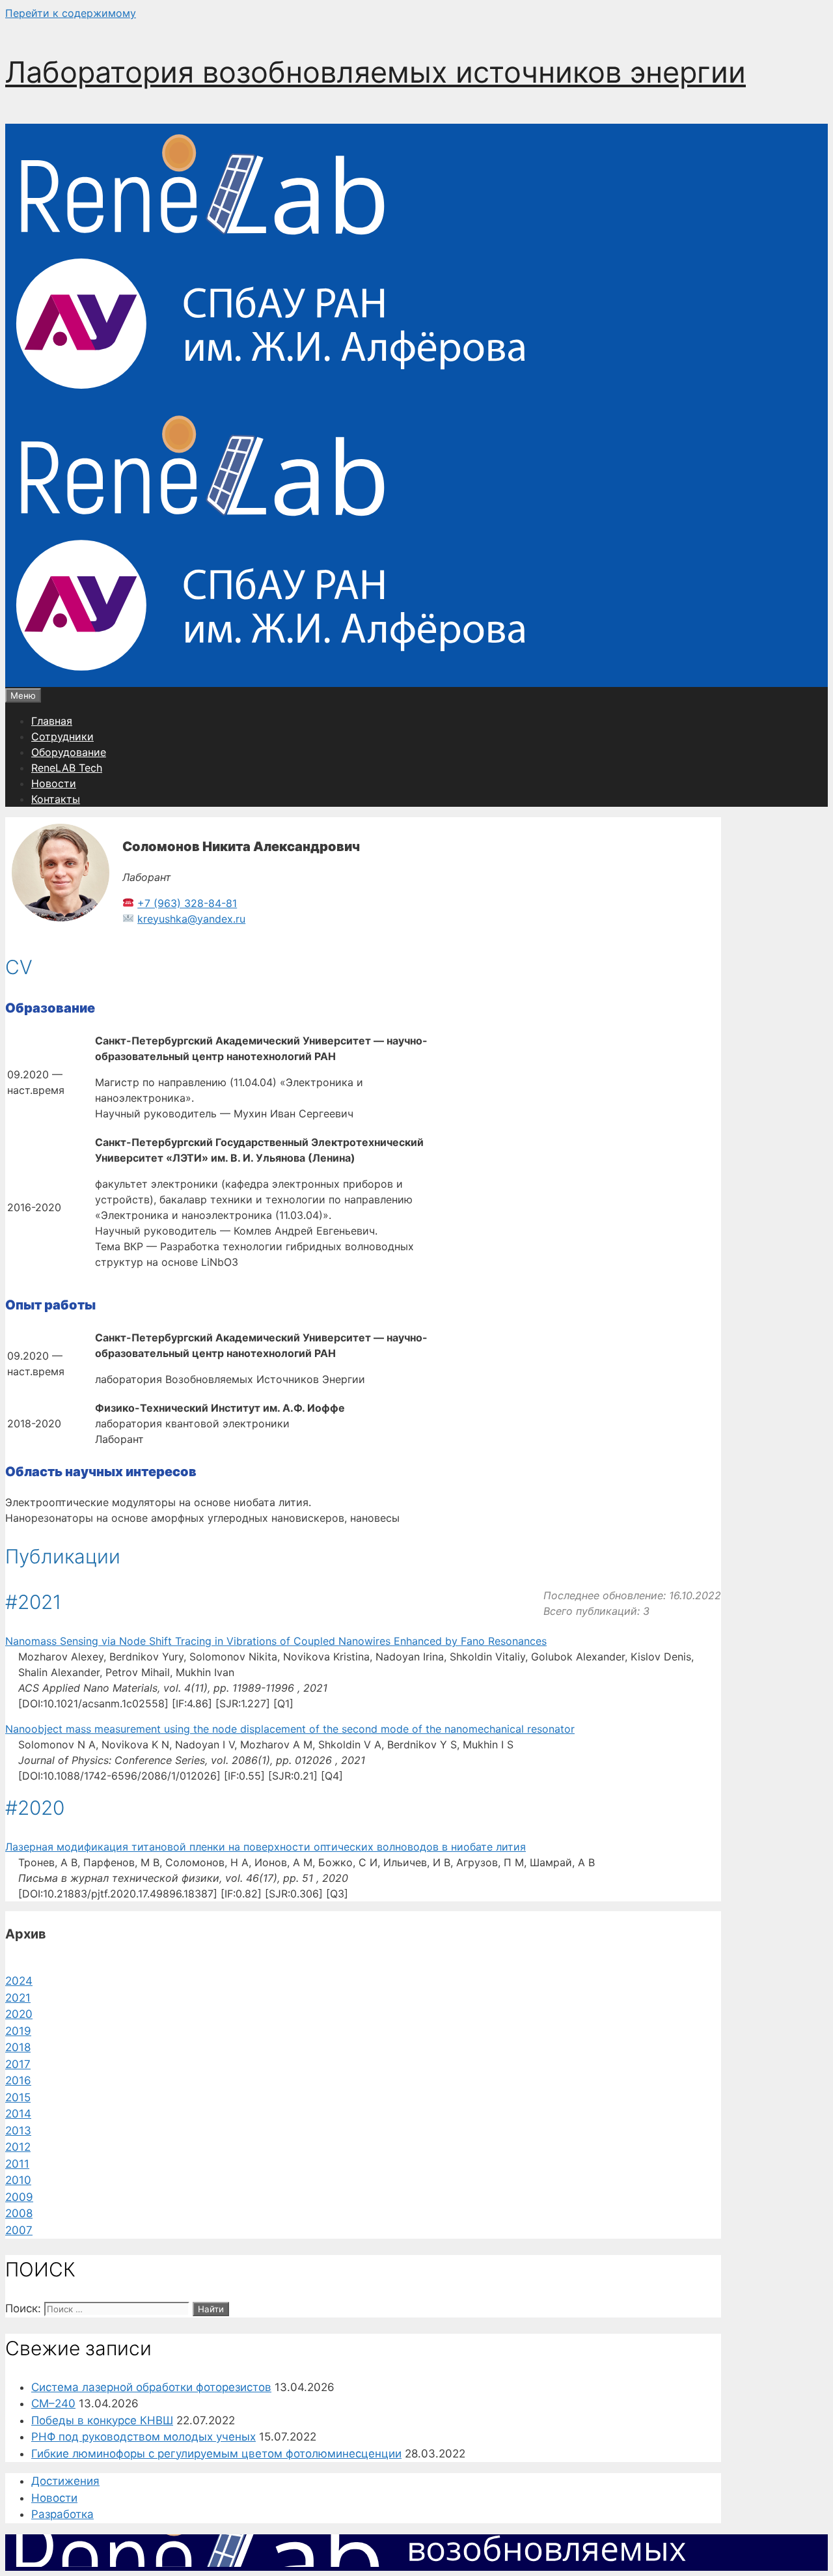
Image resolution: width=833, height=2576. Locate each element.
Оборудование (69, 752)
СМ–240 (53, 2403)
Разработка (62, 2514)
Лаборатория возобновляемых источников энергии (376, 72)
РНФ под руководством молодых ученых (143, 2437)
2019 (18, 2031)
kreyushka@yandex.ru (191, 919)
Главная (52, 721)
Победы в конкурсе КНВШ (102, 2420)
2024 (19, 1981)
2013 (18, 2131)
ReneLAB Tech (67, 768)
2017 (18, 2064)
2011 (17, 2164)
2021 (18, 1998)
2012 (18, 2147)
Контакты (56, 799)
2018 (18, 2047)
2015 (18, 2097)
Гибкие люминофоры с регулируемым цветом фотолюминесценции (216, 2454)
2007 (19, 2230)
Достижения (65, 2481)
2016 (18, 2080)
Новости (54, 783)
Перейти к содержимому (71, 13)
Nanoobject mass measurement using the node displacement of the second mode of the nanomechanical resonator (290, 1729)
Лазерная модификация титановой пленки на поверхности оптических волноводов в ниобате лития (266, 1847)
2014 (18, 2114)
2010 (18, 2180)
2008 (19, 2213)
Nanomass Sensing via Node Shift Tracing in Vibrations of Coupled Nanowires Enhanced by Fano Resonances (276, 1641)
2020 (19, 2014)
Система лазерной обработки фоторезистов (151, 2387)
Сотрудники (62, 736)
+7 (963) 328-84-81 (187, 903)
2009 (19, 2197)
